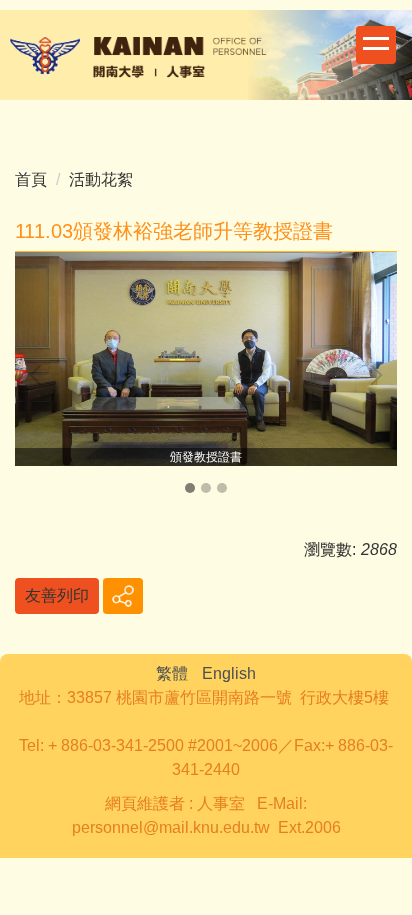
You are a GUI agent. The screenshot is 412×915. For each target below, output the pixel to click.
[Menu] (376, 45)
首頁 (31, 179)
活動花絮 (101, 179)
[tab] (190, 488)
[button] (40, 375)
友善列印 (57, 595)
